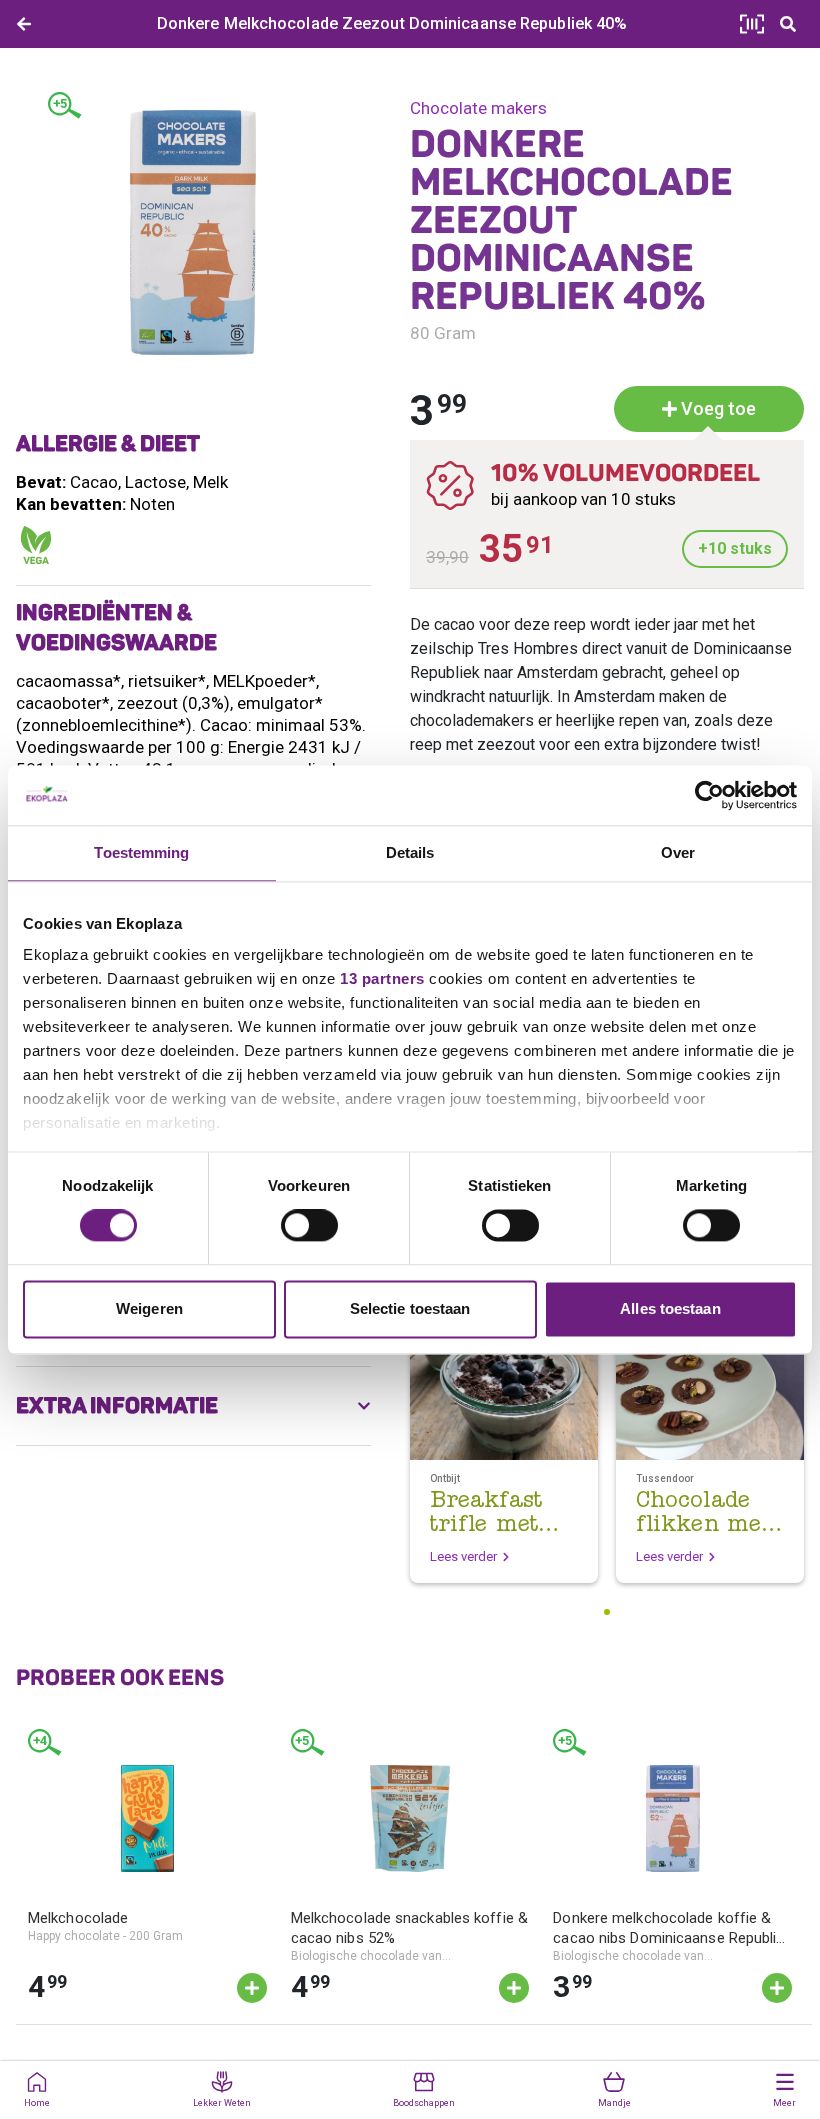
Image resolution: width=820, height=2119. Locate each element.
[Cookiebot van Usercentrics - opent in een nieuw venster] (709, 795)
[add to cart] (252, 1988)
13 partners (382, 978)
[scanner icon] (752, 24)
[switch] (309, 1226)
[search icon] (788, 24)
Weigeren (149, 1308)
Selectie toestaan (410, 1308)
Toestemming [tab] (141, 852)
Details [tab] (410, 852)
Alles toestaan (670, 1308)
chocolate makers (478, 108)
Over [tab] (678, 852)
